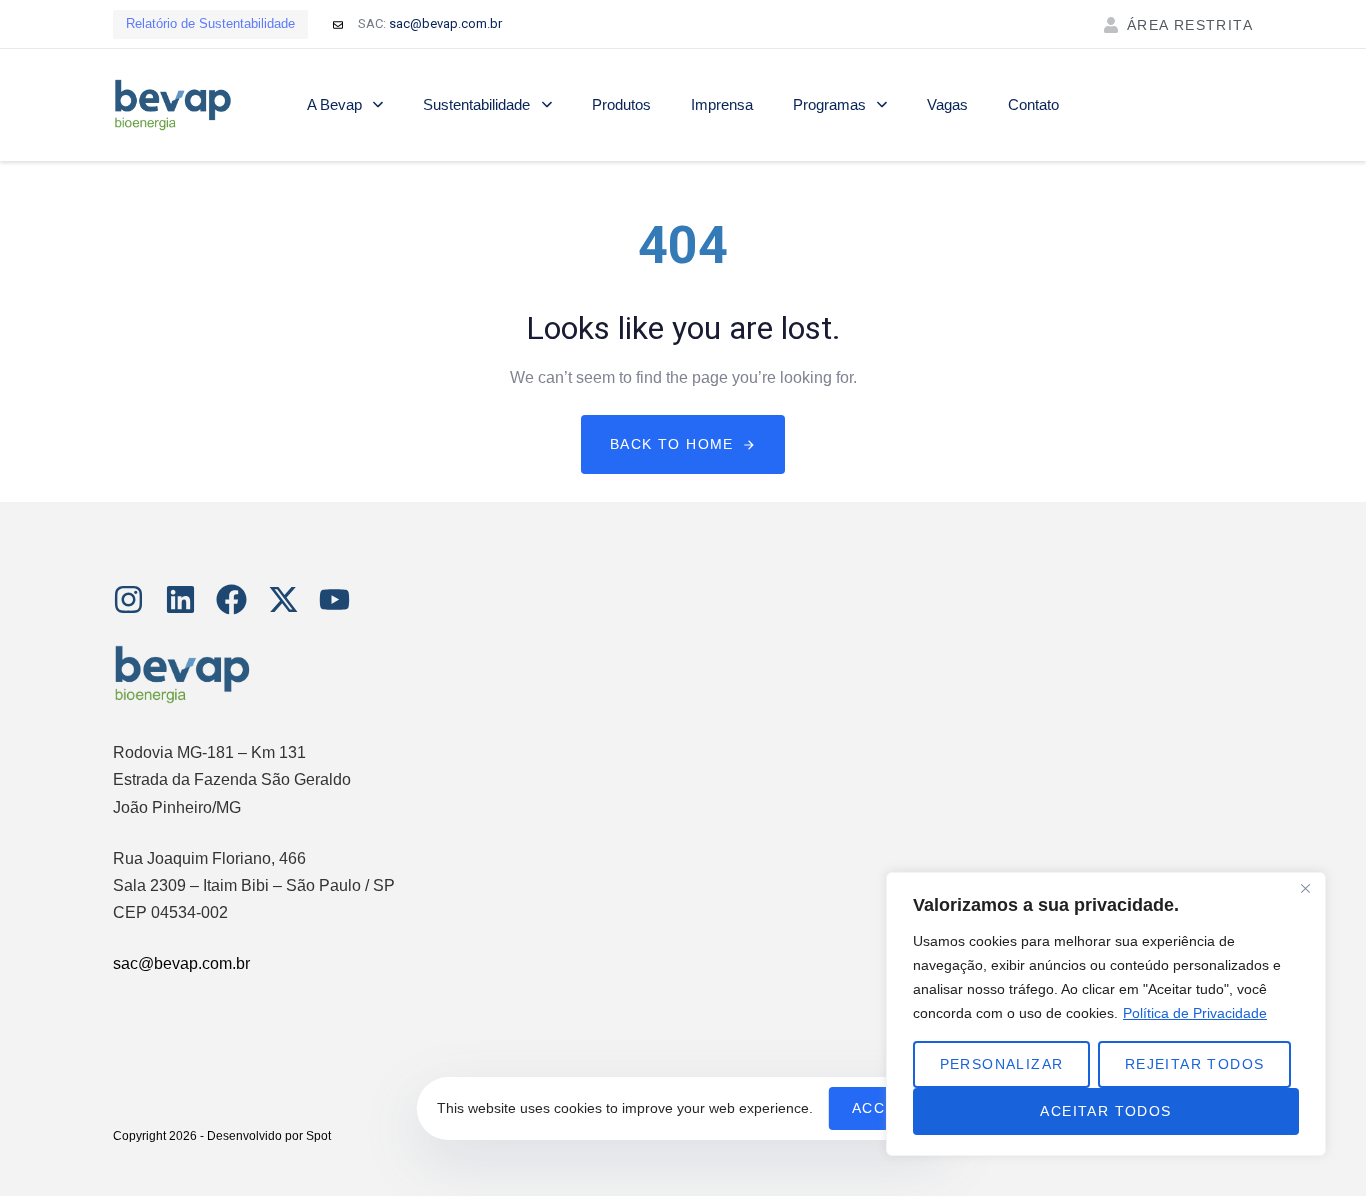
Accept (884, 1108)
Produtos (621, 104)
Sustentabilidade (476, 104)
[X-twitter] (283, 599)
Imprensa (722, 104)
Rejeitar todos (1195, 1064)
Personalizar (1002, 1064)
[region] (1106, 1014)
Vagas (947, 104)
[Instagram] (128, 599)
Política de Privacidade (1195, 1013)
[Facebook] (231, 599)
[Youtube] (334, 599)
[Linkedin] (180, 599)
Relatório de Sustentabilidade (210, 23)
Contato (1033, 104)
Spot (318, 1136)
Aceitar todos (1105, 1111)
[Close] (1305, 889)
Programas (829, 104)
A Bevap (334, 104)
